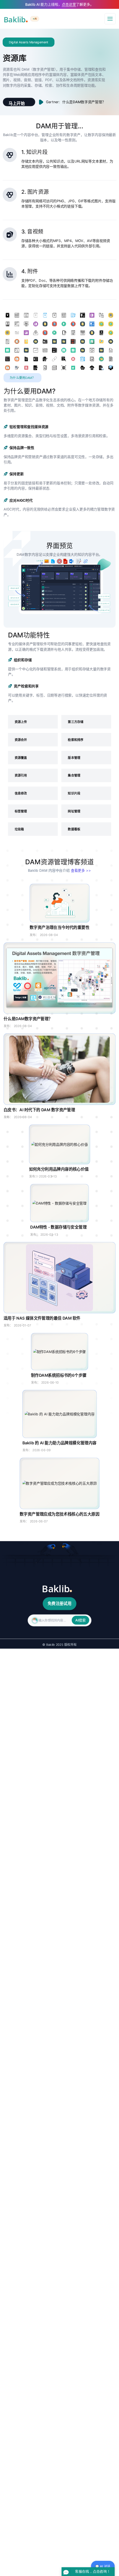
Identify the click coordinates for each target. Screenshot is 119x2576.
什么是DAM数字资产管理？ (84, 102)
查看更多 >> (81, 870)
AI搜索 (81, 1620)
